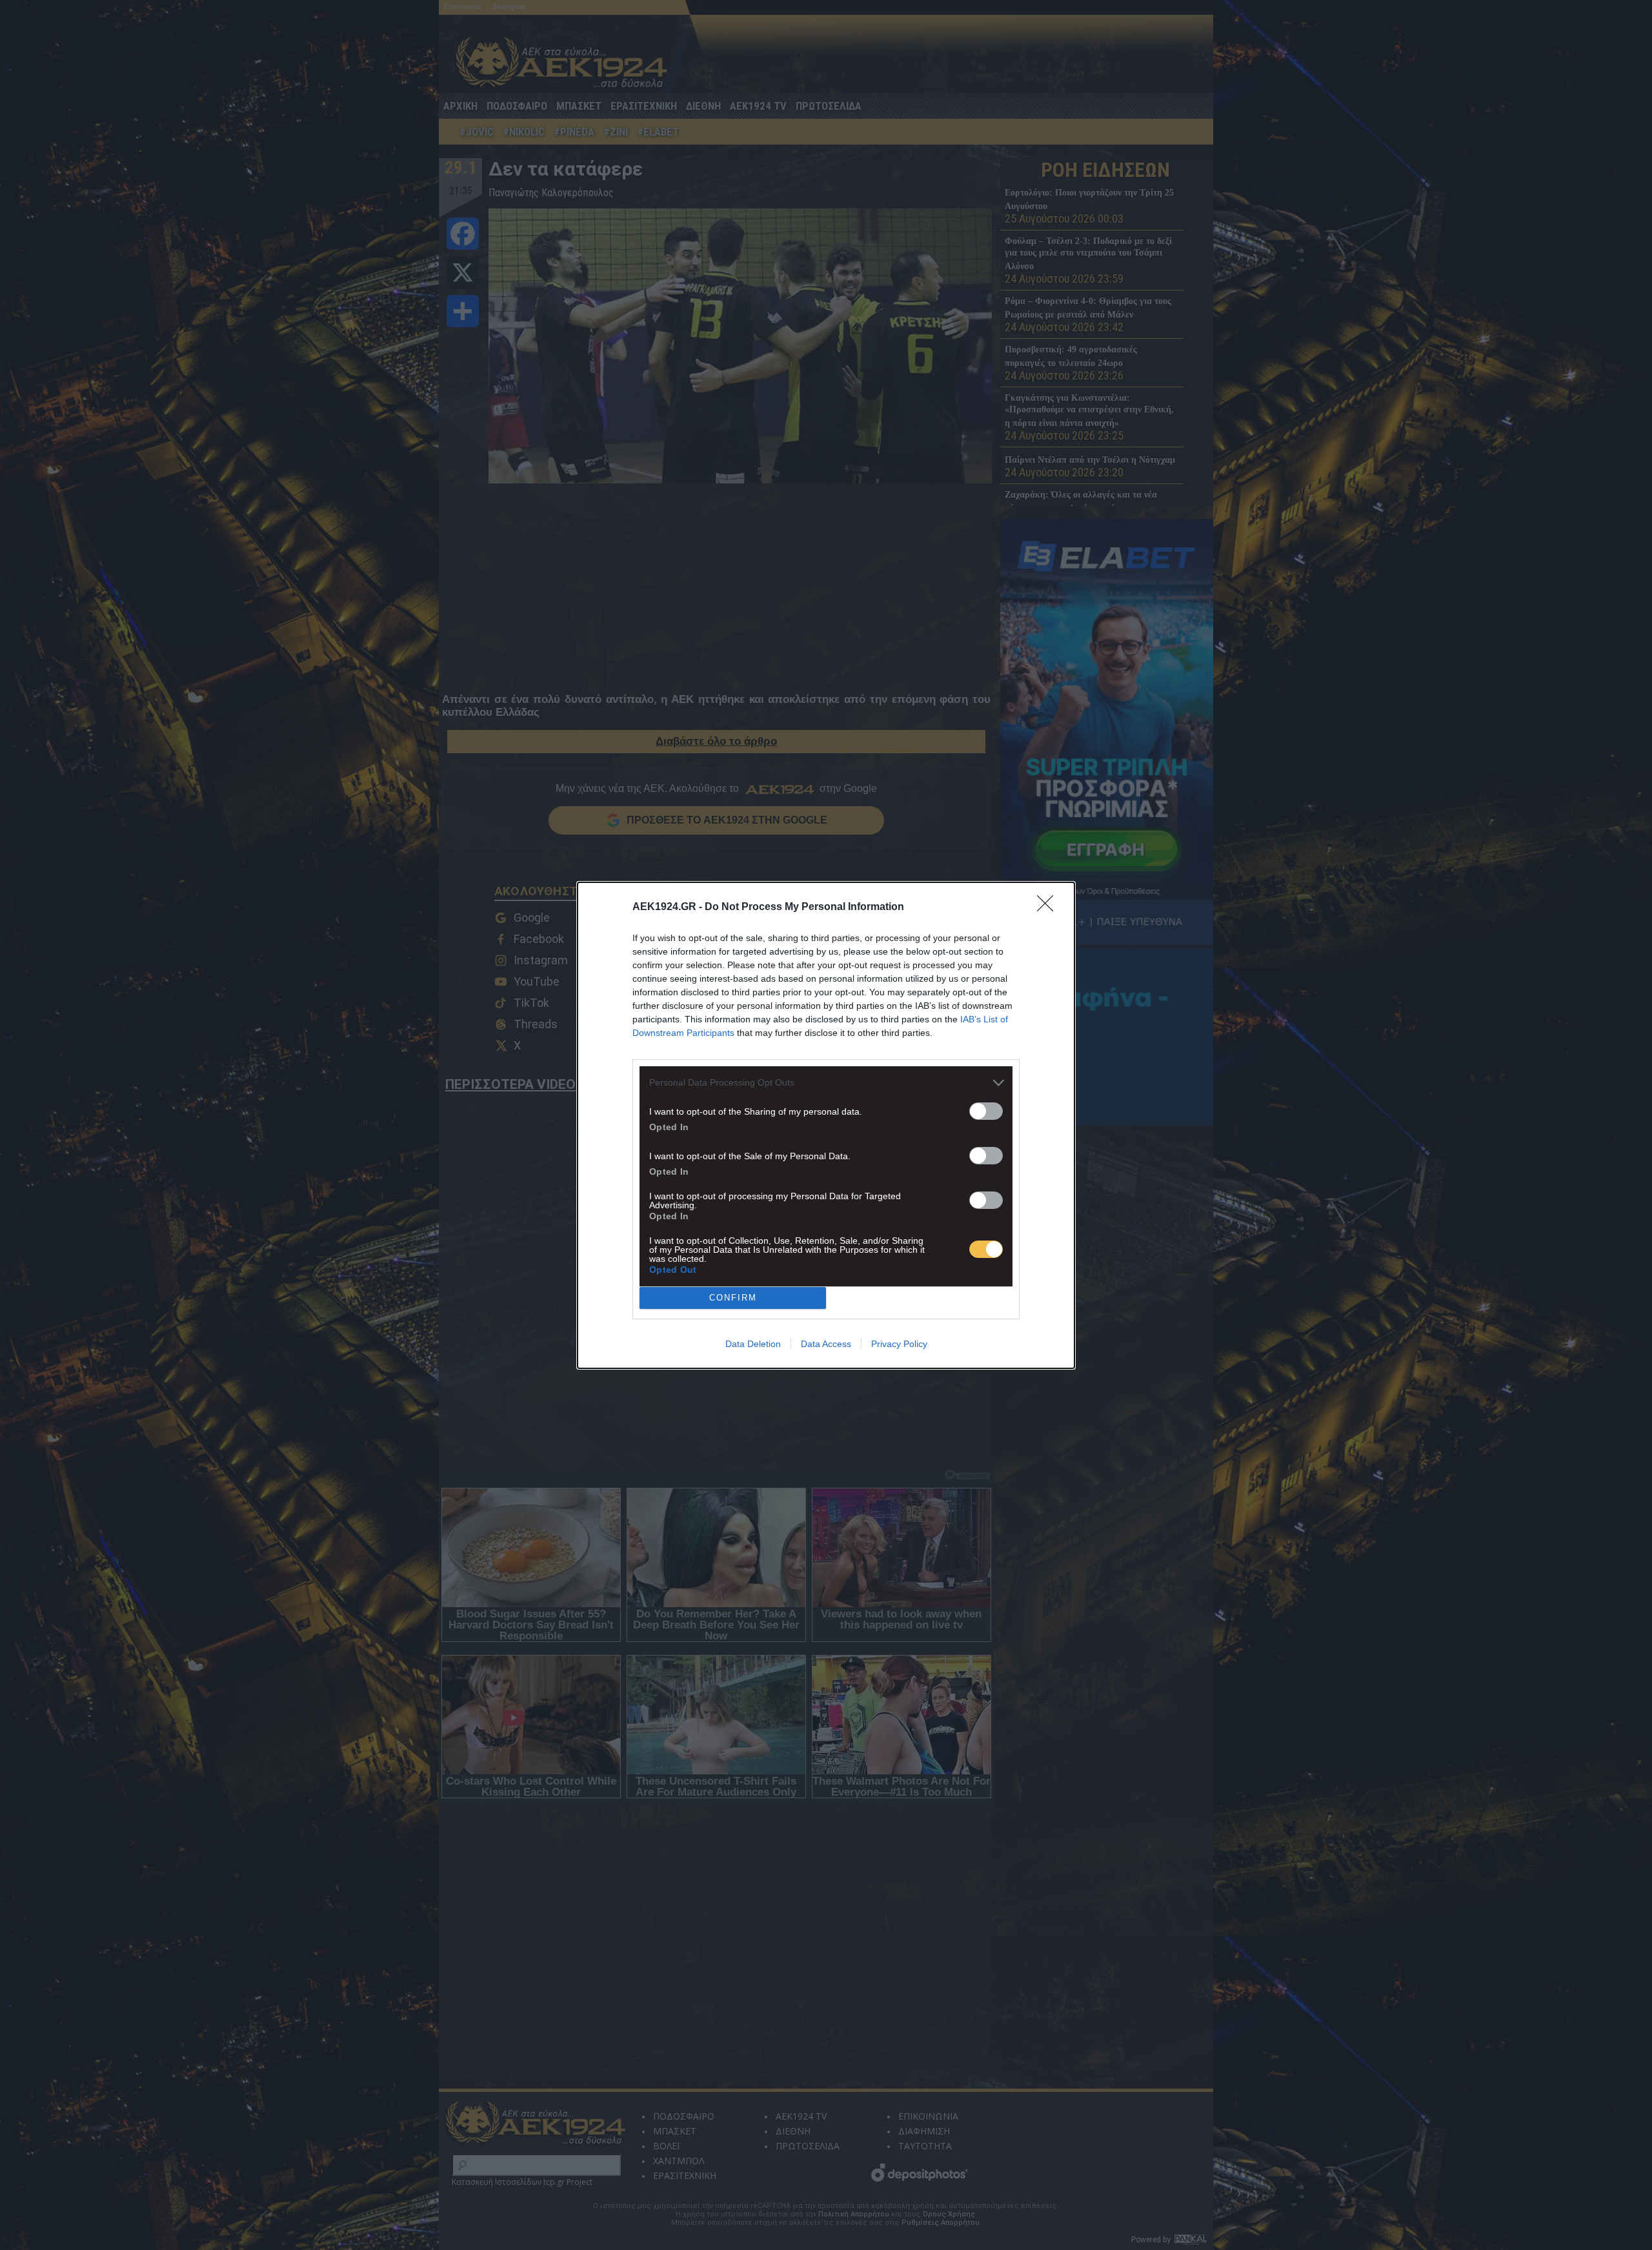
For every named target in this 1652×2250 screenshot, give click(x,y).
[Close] (1049, 907)
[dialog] (826, 1125)
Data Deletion (753, 1344)
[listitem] (826, 1083)
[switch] (986, 1111)
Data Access (826, 1344)
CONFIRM (733, 1298)
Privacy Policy (899, 1344)
